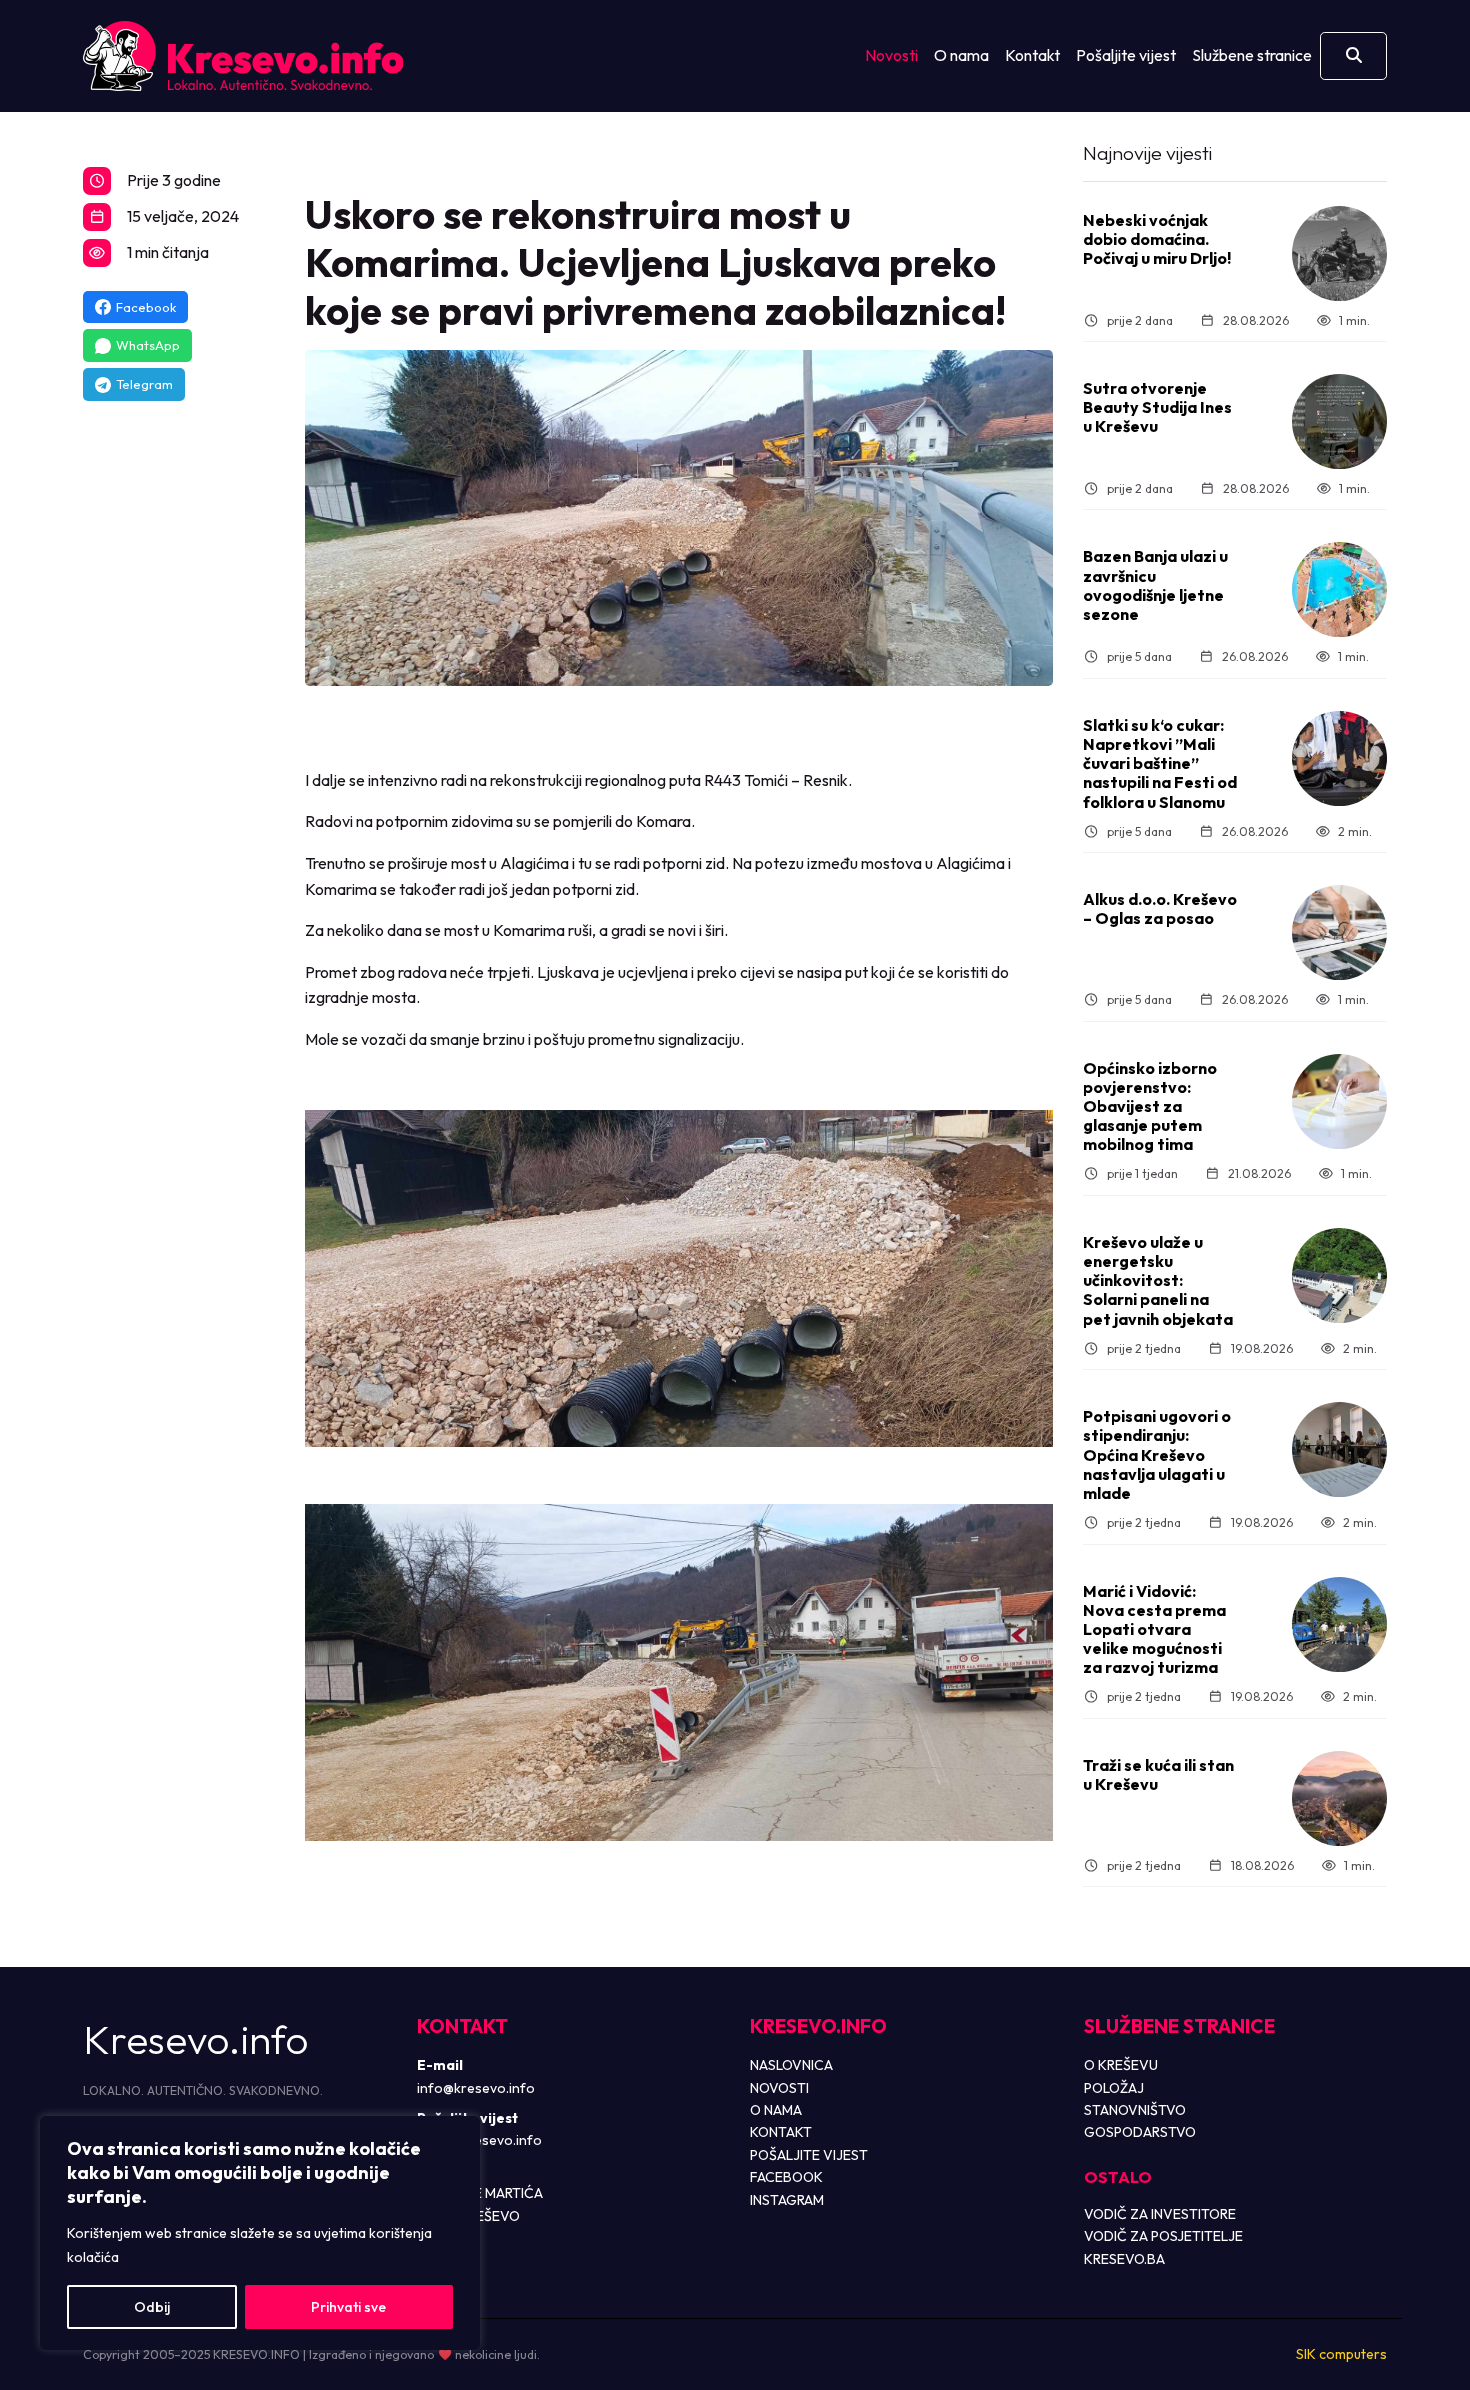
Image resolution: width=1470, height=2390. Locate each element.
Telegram (144, 384)
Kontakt (1032, 55)
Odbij (152, 2307)
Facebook (146, 307)
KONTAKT (781, 2132)
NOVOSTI (779, 2088)
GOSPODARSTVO (1140, 2132)
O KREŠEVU (1121, 2065)
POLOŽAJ (1114, 2088)
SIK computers (1341, 2354)
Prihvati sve (348, 2307)
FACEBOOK (786, 2177)
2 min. (1355, 831)
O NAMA (776, 2110)
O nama (961, 55)
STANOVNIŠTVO (1135, 2110)
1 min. (1354, 320)
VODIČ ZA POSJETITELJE (1163, 2236)
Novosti (891, 55)
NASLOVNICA (791, 2065)
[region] (260, 2233)
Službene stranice (1252, 55)
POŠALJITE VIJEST (809, 2155)
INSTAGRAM (787, 2200)
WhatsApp (148, 345)
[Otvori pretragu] (1353, 56)
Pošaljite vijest (1126, 55)
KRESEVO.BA (1124, 2259)
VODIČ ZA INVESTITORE (1160, 2214)
